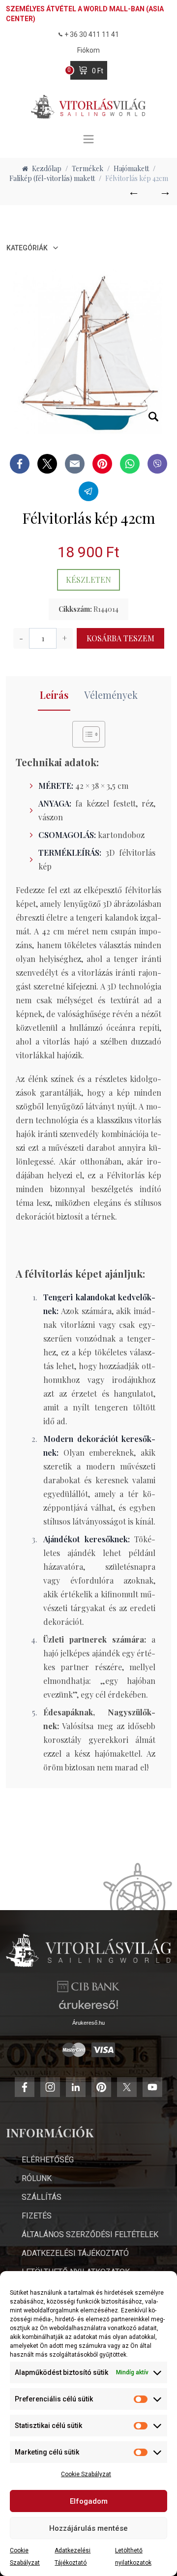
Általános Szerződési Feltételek (90, 2234)
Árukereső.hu (88, 2023)
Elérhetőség (48, 2160)
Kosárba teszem (120, 638)
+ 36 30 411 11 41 (92, 34)
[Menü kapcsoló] (88, 139)
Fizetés (37, 2216)
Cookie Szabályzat (86, 2474)
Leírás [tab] (54, 695)
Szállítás (42, 2197)
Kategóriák (27, 248)
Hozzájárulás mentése (88, 2528)
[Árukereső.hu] (88, 2008)
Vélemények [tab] (111, 695)
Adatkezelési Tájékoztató (75, 2253)
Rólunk (37, 2178)
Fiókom (88, 50)
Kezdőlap (47, 168)
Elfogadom (89, 2501)
